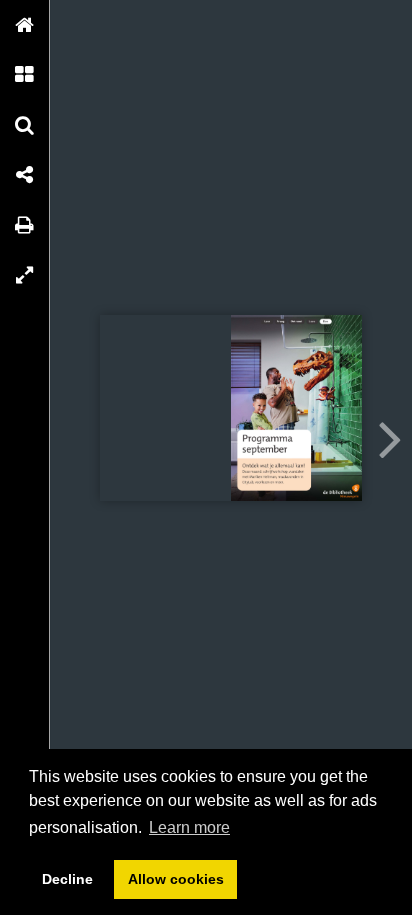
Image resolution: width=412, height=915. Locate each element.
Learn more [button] (189, 827)
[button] (25, 25)
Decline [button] (67, 879)
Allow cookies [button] (176, 879)
